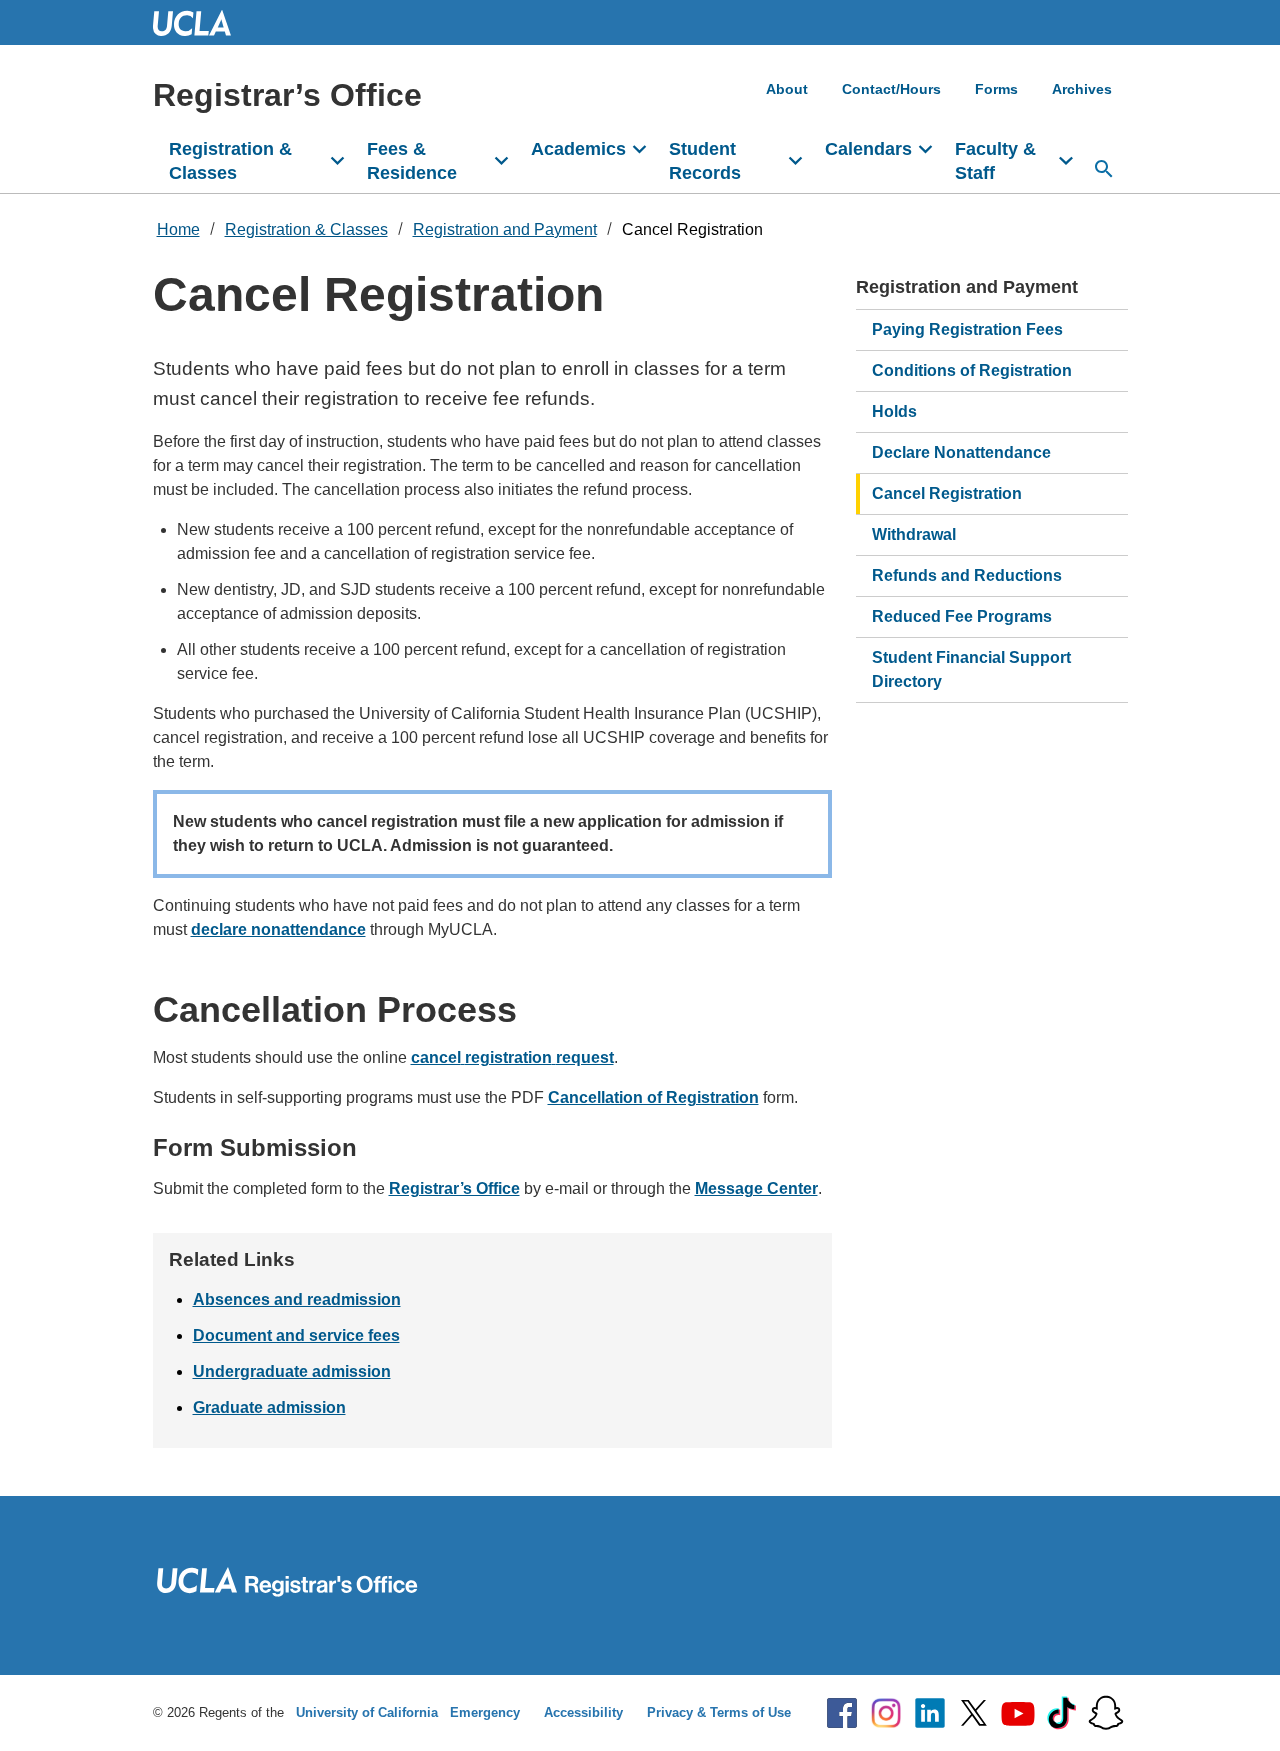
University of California (367, 1712)
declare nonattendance (278, 929)
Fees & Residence (412, 161)
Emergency (485, 1712)
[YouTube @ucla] (1018, 1713)
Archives (1082, 89)
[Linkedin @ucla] (930, 1713)
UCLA (201, 22)
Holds (894, 411)
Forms (996, 89)
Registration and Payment (505, 229)
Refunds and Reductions (967, 575)
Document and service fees (296, 1335)
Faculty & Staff (995, 161)
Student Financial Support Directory (971, 669)
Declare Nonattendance (961, 452)
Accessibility (583, 1712)
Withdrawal (914, 534)
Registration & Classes (230, 161)
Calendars (868, 149)
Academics (578, 149)
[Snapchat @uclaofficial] (1106, 1713)
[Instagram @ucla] (886, 1713)
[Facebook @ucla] (842, 1713)
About (787, 89)
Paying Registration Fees (967, 329)
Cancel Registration (692, 229)
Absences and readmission (297, 1299)
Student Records (705, 161)
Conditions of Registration (972, 370)
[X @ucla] (974, 1713)
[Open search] (1104, 169)
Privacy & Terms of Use (719, 1712)
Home (178, 229)
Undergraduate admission (292, 1371)
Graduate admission (269, 1407)
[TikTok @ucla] (1062, 1713)
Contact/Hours (891, 89)
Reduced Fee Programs (962, 616)
